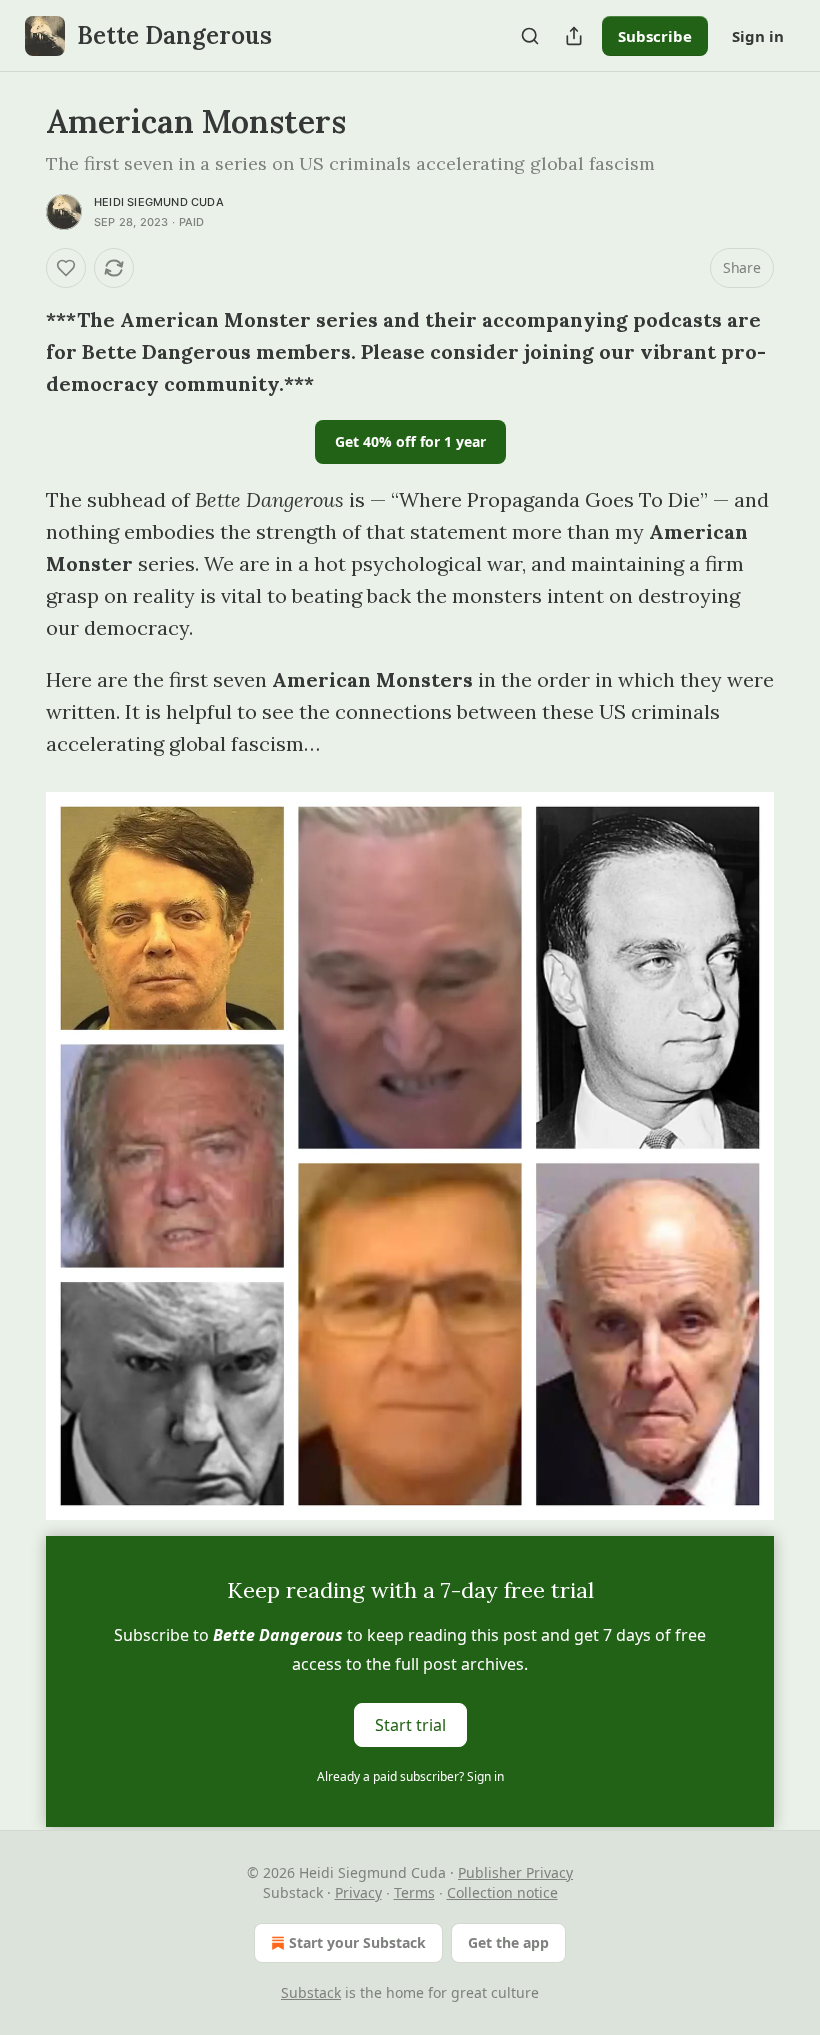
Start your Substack (357, 1942)
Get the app (508, 1942)
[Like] (66, 268)
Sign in (758, 36)
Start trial (410, 1725)
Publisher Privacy (515, 1872)
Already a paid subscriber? (410, 1776)
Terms (414, 1892)
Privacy (358, 1892)
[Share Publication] (574, 36)
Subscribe (655, 36)
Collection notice (502, 1892)
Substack (311, 1992)
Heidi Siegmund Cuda (159, 202)
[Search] (530, 36)
